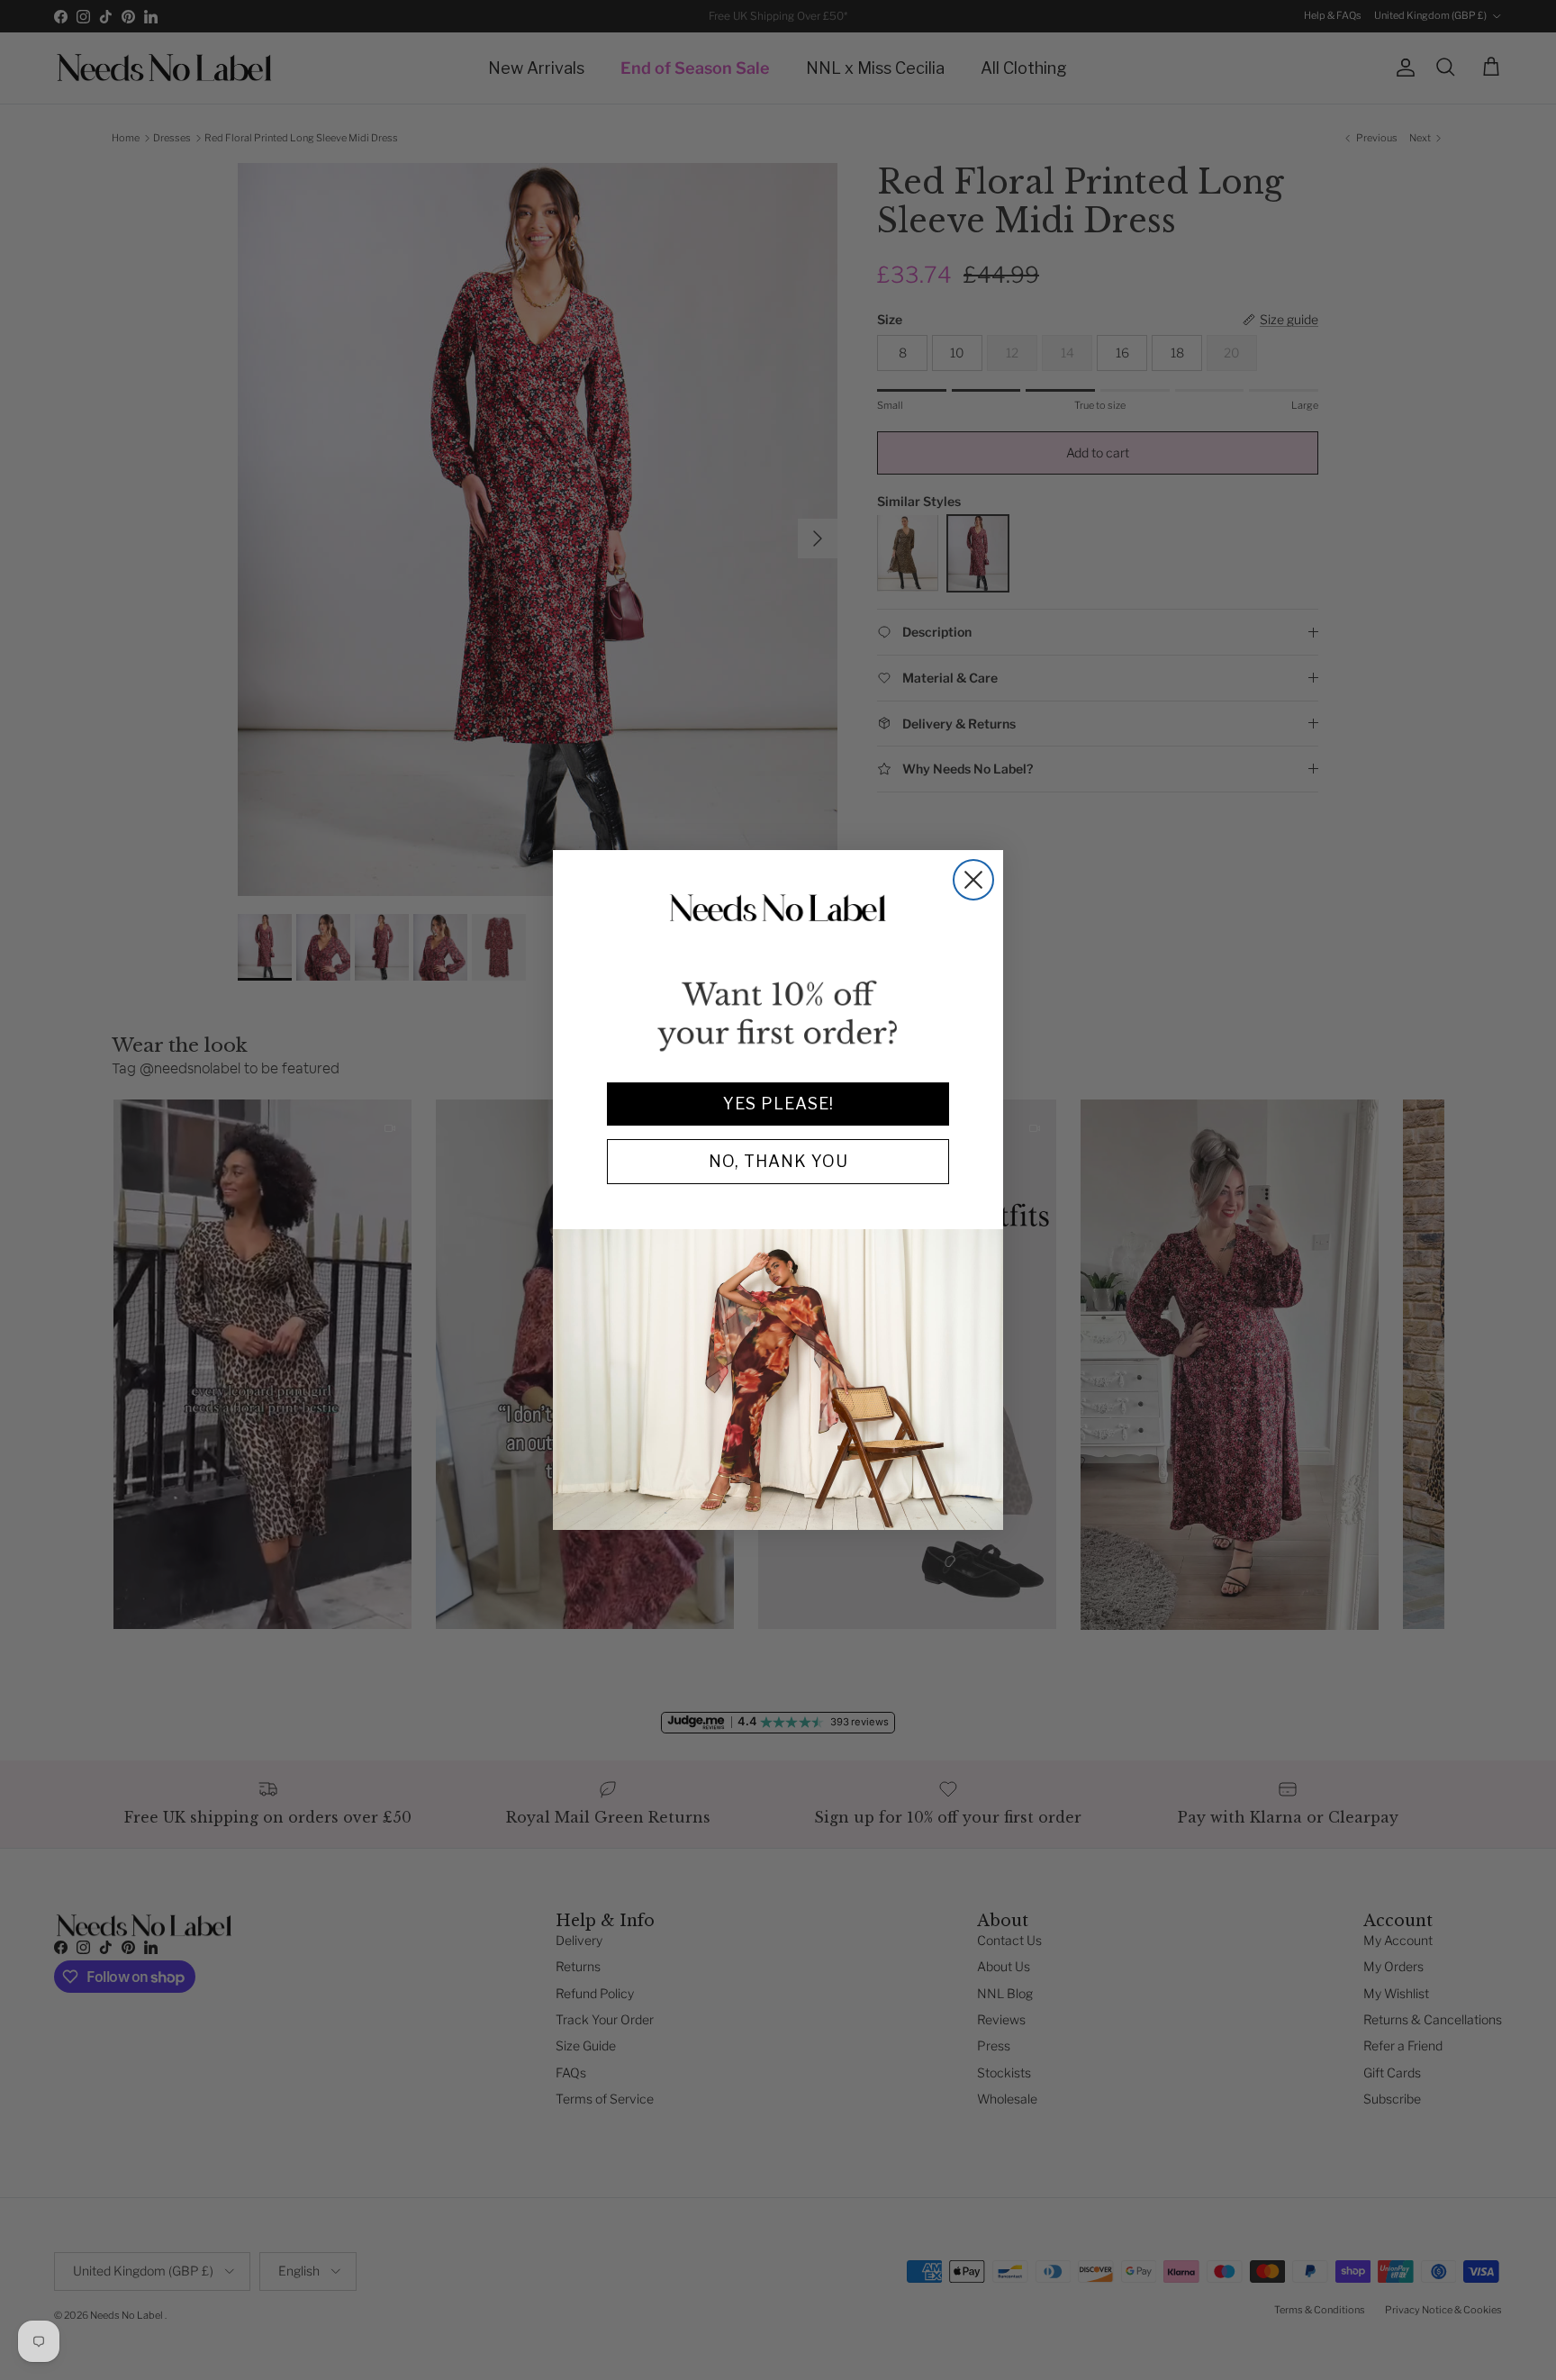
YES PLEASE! (778, 1104)
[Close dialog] (973, 880)
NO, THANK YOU (778, 1161)
